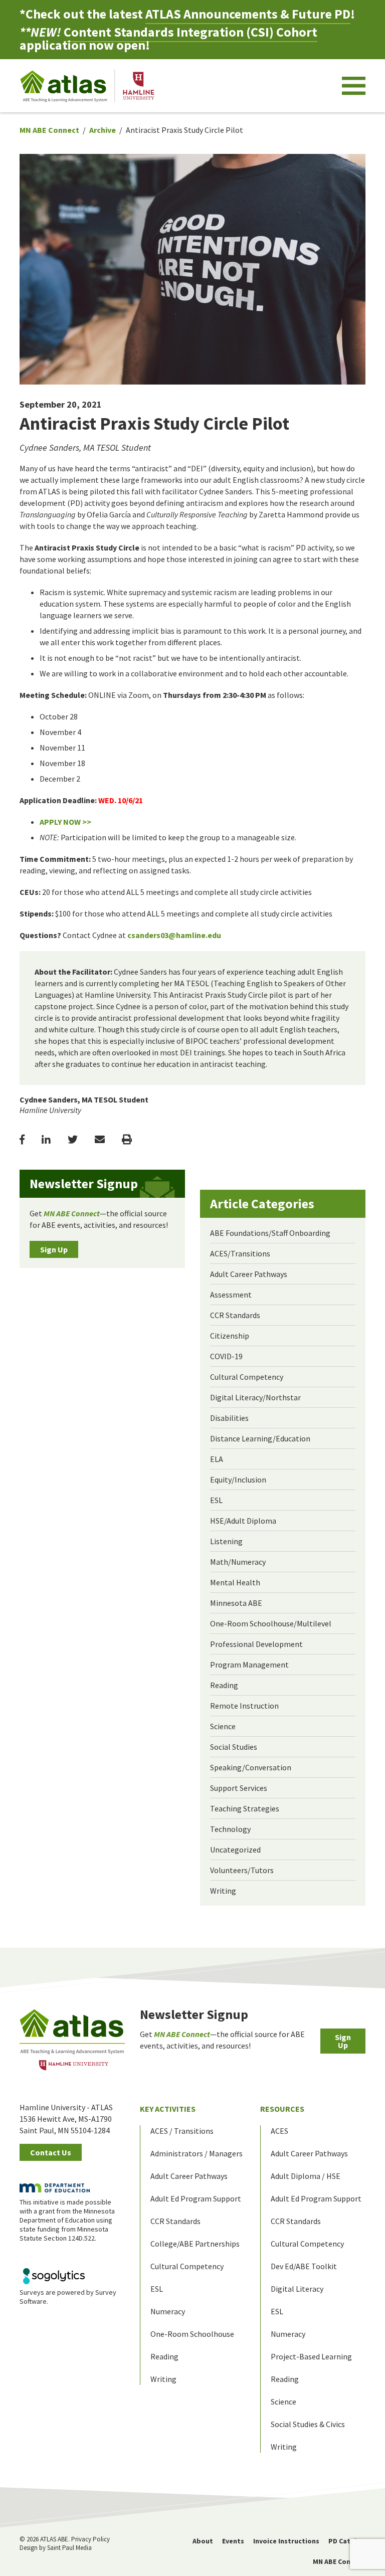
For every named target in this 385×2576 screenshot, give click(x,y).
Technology (230, 1829)
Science (223, 1726)
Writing (223, 1891)
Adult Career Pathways (249, 1274)
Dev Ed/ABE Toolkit (304, 2266)
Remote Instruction (244, 1706)
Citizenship (230, 1336)
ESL (216, 1500)
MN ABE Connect (49, 130)
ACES (279, 2131)
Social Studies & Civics (308, 2424)
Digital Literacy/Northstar (255, 1397)
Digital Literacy (297, 2289)
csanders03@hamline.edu (174, 935)
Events (233, 2541)
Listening (226, 1541)
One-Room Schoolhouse (192, 2334)
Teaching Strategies (245, 1808)
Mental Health (235, 1582)
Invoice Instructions (286, 2541)
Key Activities (168, 2109)
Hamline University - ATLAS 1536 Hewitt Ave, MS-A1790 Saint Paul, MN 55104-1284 (66, 2119)
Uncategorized (235, 1850)
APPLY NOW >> (65, 822)
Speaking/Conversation (251, 1767)
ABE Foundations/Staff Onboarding (270, 1233)
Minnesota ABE (236, 1603)
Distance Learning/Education (260, 1438)
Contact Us (51, 2152)
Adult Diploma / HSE (306, 2176)
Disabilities (229, 1418)
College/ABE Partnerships (195, 2244)
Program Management (249, 1665)
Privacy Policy (90, 2539)
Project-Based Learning (311, 2356)
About (203, 2541)
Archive (103, 130)
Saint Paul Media (69, 2548)
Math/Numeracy (238, 1562)
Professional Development (256, 1644)
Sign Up (54, 1249)
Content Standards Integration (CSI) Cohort (190, 32)
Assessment (231, 1295)
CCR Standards (235, 1315)
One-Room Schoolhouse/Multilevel (271, 1623)
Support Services (239, 1788)
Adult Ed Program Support (196, 2198)
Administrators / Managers (197, 2153)
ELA (217, 1459)
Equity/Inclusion (238, 1480)
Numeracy (168, 2311)
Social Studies (234, 1747)
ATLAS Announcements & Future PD (248, 14)
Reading (224, 1685)
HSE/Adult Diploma (243, 1521)
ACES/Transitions (240, 1253)
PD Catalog (347, 2541)
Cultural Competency (247, 1377)
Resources (282, 2109)
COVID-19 (226, 1356)
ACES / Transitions (182, 2131)
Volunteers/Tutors (242, 1870)
